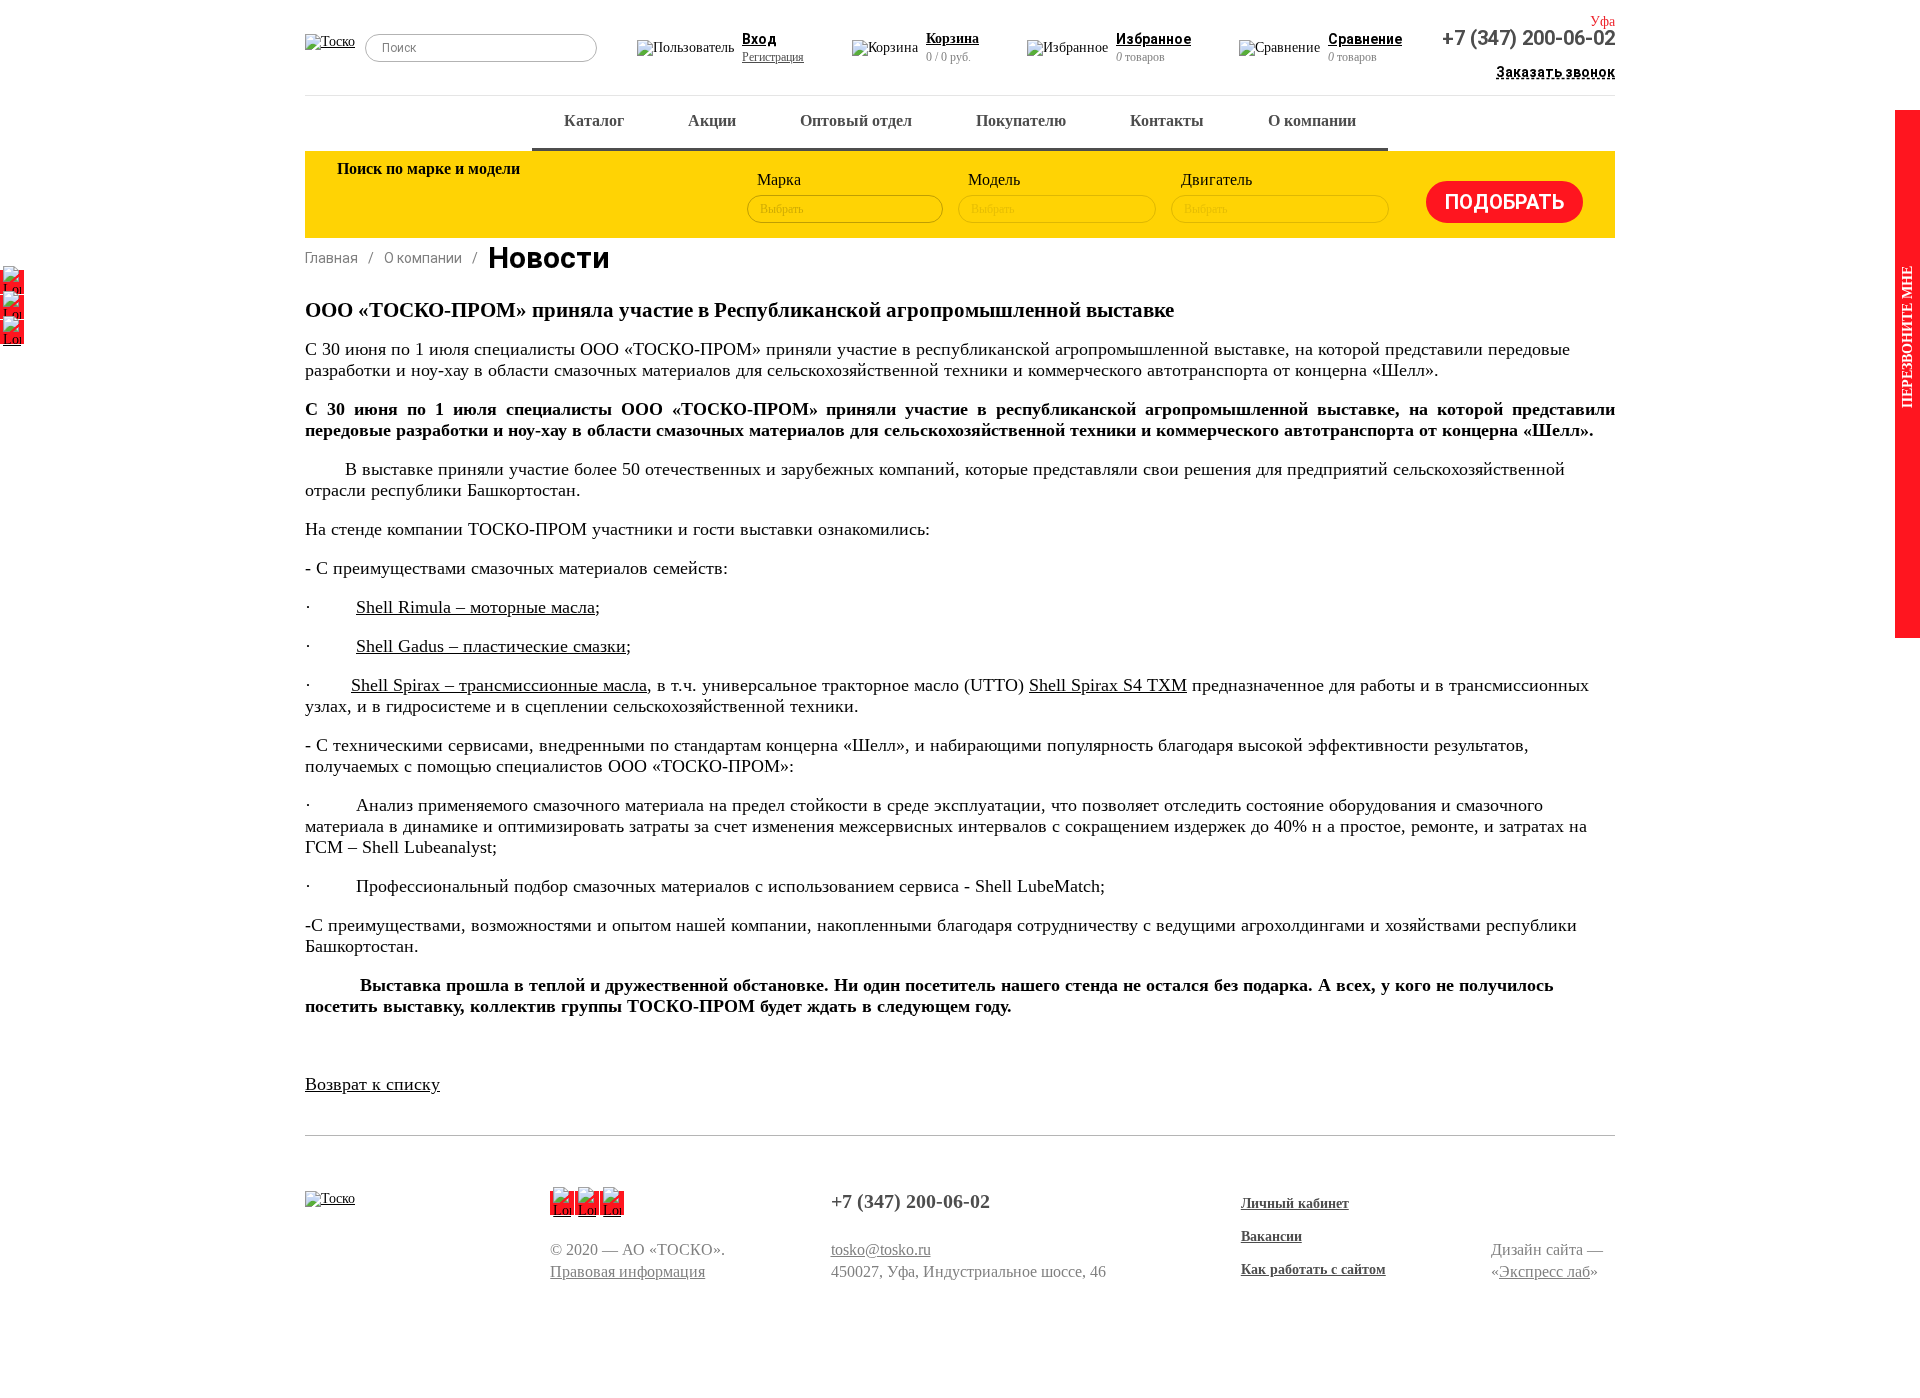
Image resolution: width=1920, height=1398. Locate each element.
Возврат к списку (372, 1084)
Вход (759, 39)
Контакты (1167, 120)
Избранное (1153, 39)
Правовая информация (627, 1271)
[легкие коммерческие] (427, 198)
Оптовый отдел (856, 120)
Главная (331, 258)
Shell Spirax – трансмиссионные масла (499, 685)
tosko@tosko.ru (881, 1249)
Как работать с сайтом (1313, 1269)
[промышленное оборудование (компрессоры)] (687, 198)
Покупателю (1021, 120)
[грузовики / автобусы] (492, 198)
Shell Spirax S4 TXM (1108, 685)
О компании (1312, 120)
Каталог (594, 120)
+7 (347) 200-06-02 (1528, 38)
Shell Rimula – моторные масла (475, 607)
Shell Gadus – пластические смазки (491, 646)
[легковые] (362, 198)
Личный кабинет (1295, 1203)
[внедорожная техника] (622, 198)
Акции (712, 120)
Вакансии (1271, 1236)
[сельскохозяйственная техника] (557, 198)
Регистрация (773, 57)
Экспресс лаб (1544, 1271)
